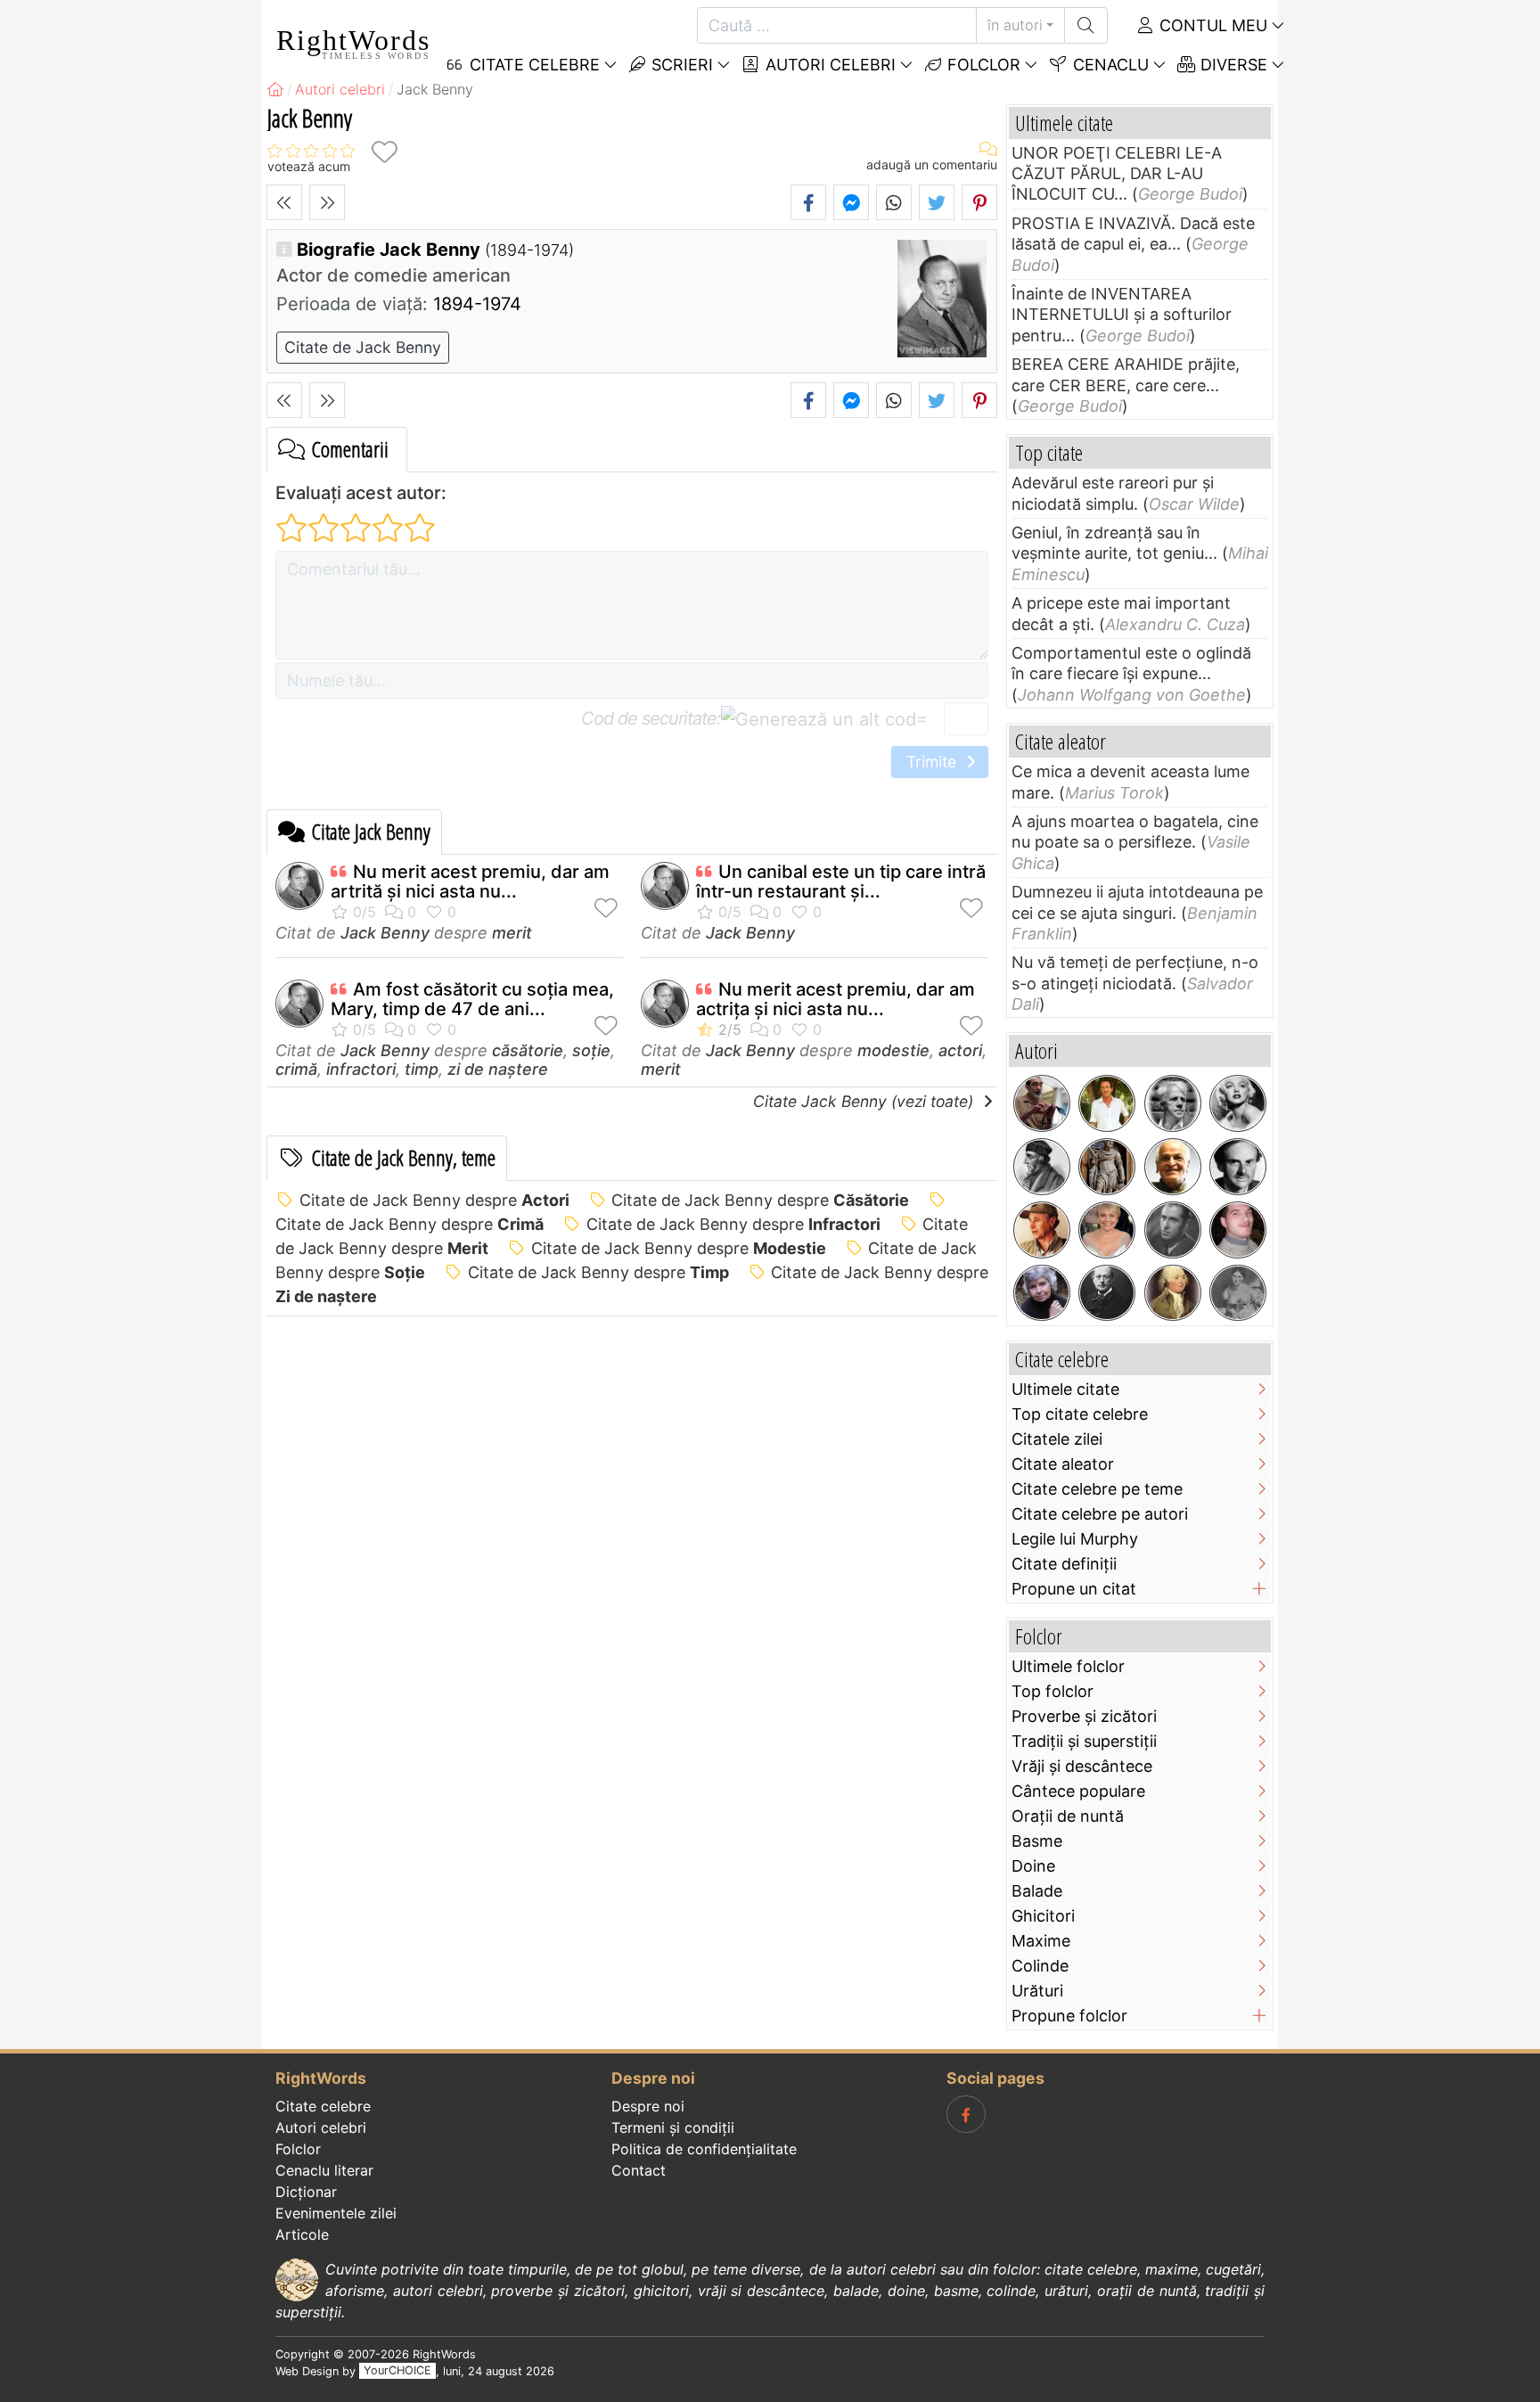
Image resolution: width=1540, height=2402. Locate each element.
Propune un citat (1074, 1589)
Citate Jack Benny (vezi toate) (865, 1101)
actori (960, 1050)
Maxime (1041, 1941)
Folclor (982, 65)
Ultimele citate (1065, 1389)
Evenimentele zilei (336, 2213)
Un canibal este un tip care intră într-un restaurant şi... (841, 881)
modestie (893, 1050)
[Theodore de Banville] (1107, 1293)
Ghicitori (1043, 1916)
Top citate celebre (1080, 1414)
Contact (639, 2170)
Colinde (1040, 1966)
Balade (1037, 1891)
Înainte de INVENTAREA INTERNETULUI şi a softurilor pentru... (1122, 315)
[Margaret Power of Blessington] (1238, 1293)
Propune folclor (1069, 2016)
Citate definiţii (1064, 1564)
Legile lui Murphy (1075, 1539)
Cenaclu (1109, 65)
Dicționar (306, 2192)
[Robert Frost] (1173, 1103)
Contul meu (1211, 25)
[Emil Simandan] (1042, 1230)
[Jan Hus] (1042, 1167)
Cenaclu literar (324, 2170)
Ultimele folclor (1068, 1666)
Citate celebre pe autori (1100, 1514)
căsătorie (528, 1050)
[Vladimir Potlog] (1238, 1230)
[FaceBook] (966, 2114)
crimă (296, 1069)
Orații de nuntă (1068, 1816)
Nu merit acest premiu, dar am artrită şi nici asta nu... (470, 881)
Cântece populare (1078, 1791)
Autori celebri (828, 65)
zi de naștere (498, 1069)
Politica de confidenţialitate (704, 2149)
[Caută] (1086, 25)
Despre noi (648, 2106)
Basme (1037, 1841)
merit (512, 933)
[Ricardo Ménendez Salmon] (1107, 1103)
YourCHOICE (397, 2371)
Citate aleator (1063, 1464)
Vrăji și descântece (1082, 1766)
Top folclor (1053, 1691)
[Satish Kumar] (1173, 1167)
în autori (1015, 25)
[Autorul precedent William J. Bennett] (284, 202)
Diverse (1232, 65)
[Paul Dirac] (1238, 1167)
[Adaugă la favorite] (384, 152)
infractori (361, 1069)
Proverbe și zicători (1084, 1716)
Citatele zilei (1057, 1439)
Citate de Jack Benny (363, 347)
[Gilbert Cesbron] (1173, 1230)
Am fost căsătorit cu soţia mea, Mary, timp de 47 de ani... (472, 999)
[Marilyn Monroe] (1238, 1103)
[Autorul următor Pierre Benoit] (327, 202)
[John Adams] (1173, 1293)
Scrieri (680, 65)
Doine (1033, 1866)
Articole (302, 2234)
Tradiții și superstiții (1084, 1741)
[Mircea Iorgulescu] (1042, 1103)
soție (591, 1050)
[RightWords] (275, 89)
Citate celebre (323, 2106)
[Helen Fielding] (1107, 1230)
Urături (1037, 1991)
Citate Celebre (532, 65)
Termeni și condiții (673, 2127)
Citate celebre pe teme (1097, 1489)
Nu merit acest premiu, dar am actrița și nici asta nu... (836, 999)
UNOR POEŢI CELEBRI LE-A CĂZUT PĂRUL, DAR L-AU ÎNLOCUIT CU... (1117, 174)
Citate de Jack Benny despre (434, 1200)
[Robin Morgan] (1042, 1293)
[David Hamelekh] (1107, 1167)
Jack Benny (385, 933)
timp (422, 1069)
